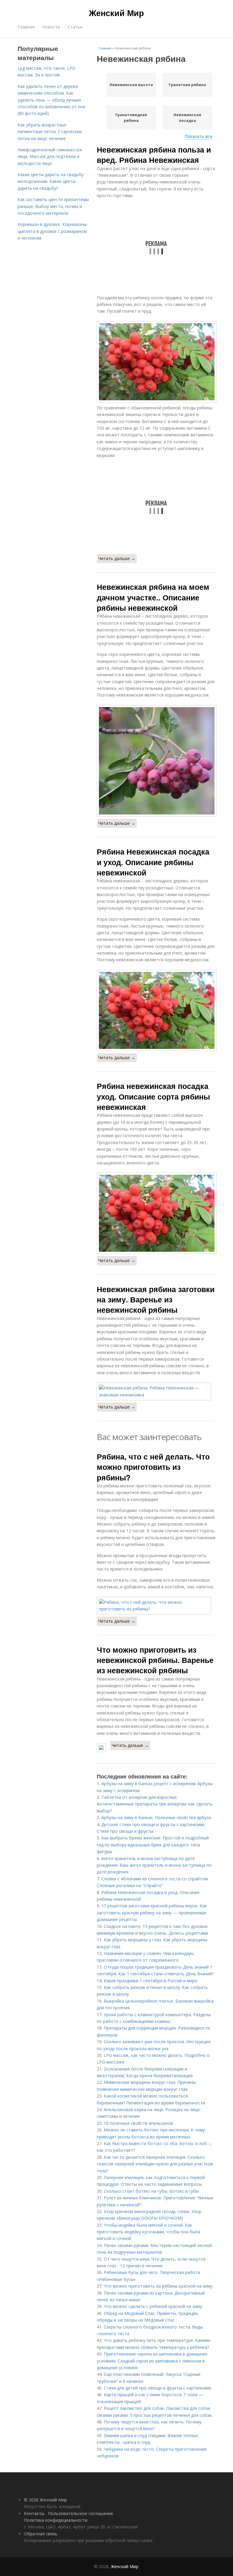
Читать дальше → (117, 558)
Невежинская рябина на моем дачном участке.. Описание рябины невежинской (153, 597)
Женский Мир (116, 13)
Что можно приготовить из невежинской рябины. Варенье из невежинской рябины (155, 1660)
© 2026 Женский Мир (46, 2500)
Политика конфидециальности (56, 2520)
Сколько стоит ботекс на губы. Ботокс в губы (151, 2191)
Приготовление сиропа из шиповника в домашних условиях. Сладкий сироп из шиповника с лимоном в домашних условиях (152, 2361)
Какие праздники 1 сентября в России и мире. (151, 1981)
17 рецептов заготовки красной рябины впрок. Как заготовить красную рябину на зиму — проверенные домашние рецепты (152, 1913)
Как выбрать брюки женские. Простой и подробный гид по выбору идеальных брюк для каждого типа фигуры (153, 1845)
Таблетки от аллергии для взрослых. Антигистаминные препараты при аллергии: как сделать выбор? (155, 1804)
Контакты (34, 2513)
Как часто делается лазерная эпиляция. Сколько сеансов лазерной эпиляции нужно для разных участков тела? (155, 2164)
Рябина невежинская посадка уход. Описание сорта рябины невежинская (153, 1096)
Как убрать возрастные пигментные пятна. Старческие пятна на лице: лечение (50, 132)
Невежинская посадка (187, 118)
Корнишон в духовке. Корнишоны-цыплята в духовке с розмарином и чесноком (53, 231)
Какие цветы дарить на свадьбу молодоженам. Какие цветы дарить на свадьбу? (51, 181)
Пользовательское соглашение (81, 2513)
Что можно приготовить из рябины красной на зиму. (159, 2286)
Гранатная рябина (187, 85)
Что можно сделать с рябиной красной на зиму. (153, 2306)
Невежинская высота (131, 85)
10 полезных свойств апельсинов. (139, 2123)
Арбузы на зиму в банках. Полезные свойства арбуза (156, 1817)
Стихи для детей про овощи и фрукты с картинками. (158, 2388)
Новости (51, 27)
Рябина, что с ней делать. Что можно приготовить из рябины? (153, 1467)
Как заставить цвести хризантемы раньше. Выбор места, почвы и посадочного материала (53, 206)
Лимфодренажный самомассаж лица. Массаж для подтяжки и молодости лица (50, 156)
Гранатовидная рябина (131, 118)
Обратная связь (41, 2534)
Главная (26, 27)
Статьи (75, 27)
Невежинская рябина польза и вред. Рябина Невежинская (154, 155)
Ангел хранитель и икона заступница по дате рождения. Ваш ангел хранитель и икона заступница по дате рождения (154, 1865)
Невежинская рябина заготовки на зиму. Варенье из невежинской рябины (156, 1300)
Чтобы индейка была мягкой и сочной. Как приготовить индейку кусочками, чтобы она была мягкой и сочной (149, 2232)
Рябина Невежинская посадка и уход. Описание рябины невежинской (153, 862)
